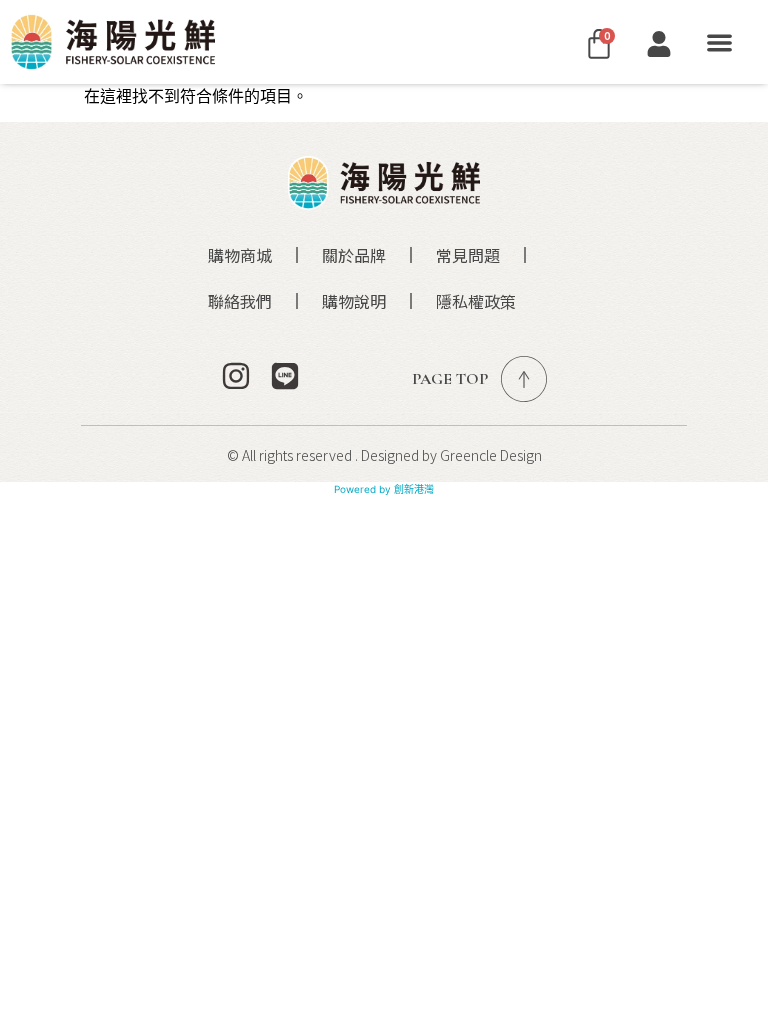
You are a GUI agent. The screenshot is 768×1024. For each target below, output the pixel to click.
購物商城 (240, 255)
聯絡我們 (240, 301)
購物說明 (354, 301)
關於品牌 (354, 255)
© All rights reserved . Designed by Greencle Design (384, 455)
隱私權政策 (476, 301)
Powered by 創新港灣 (384, 489)
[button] (719, 42)
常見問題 (468, 255)
